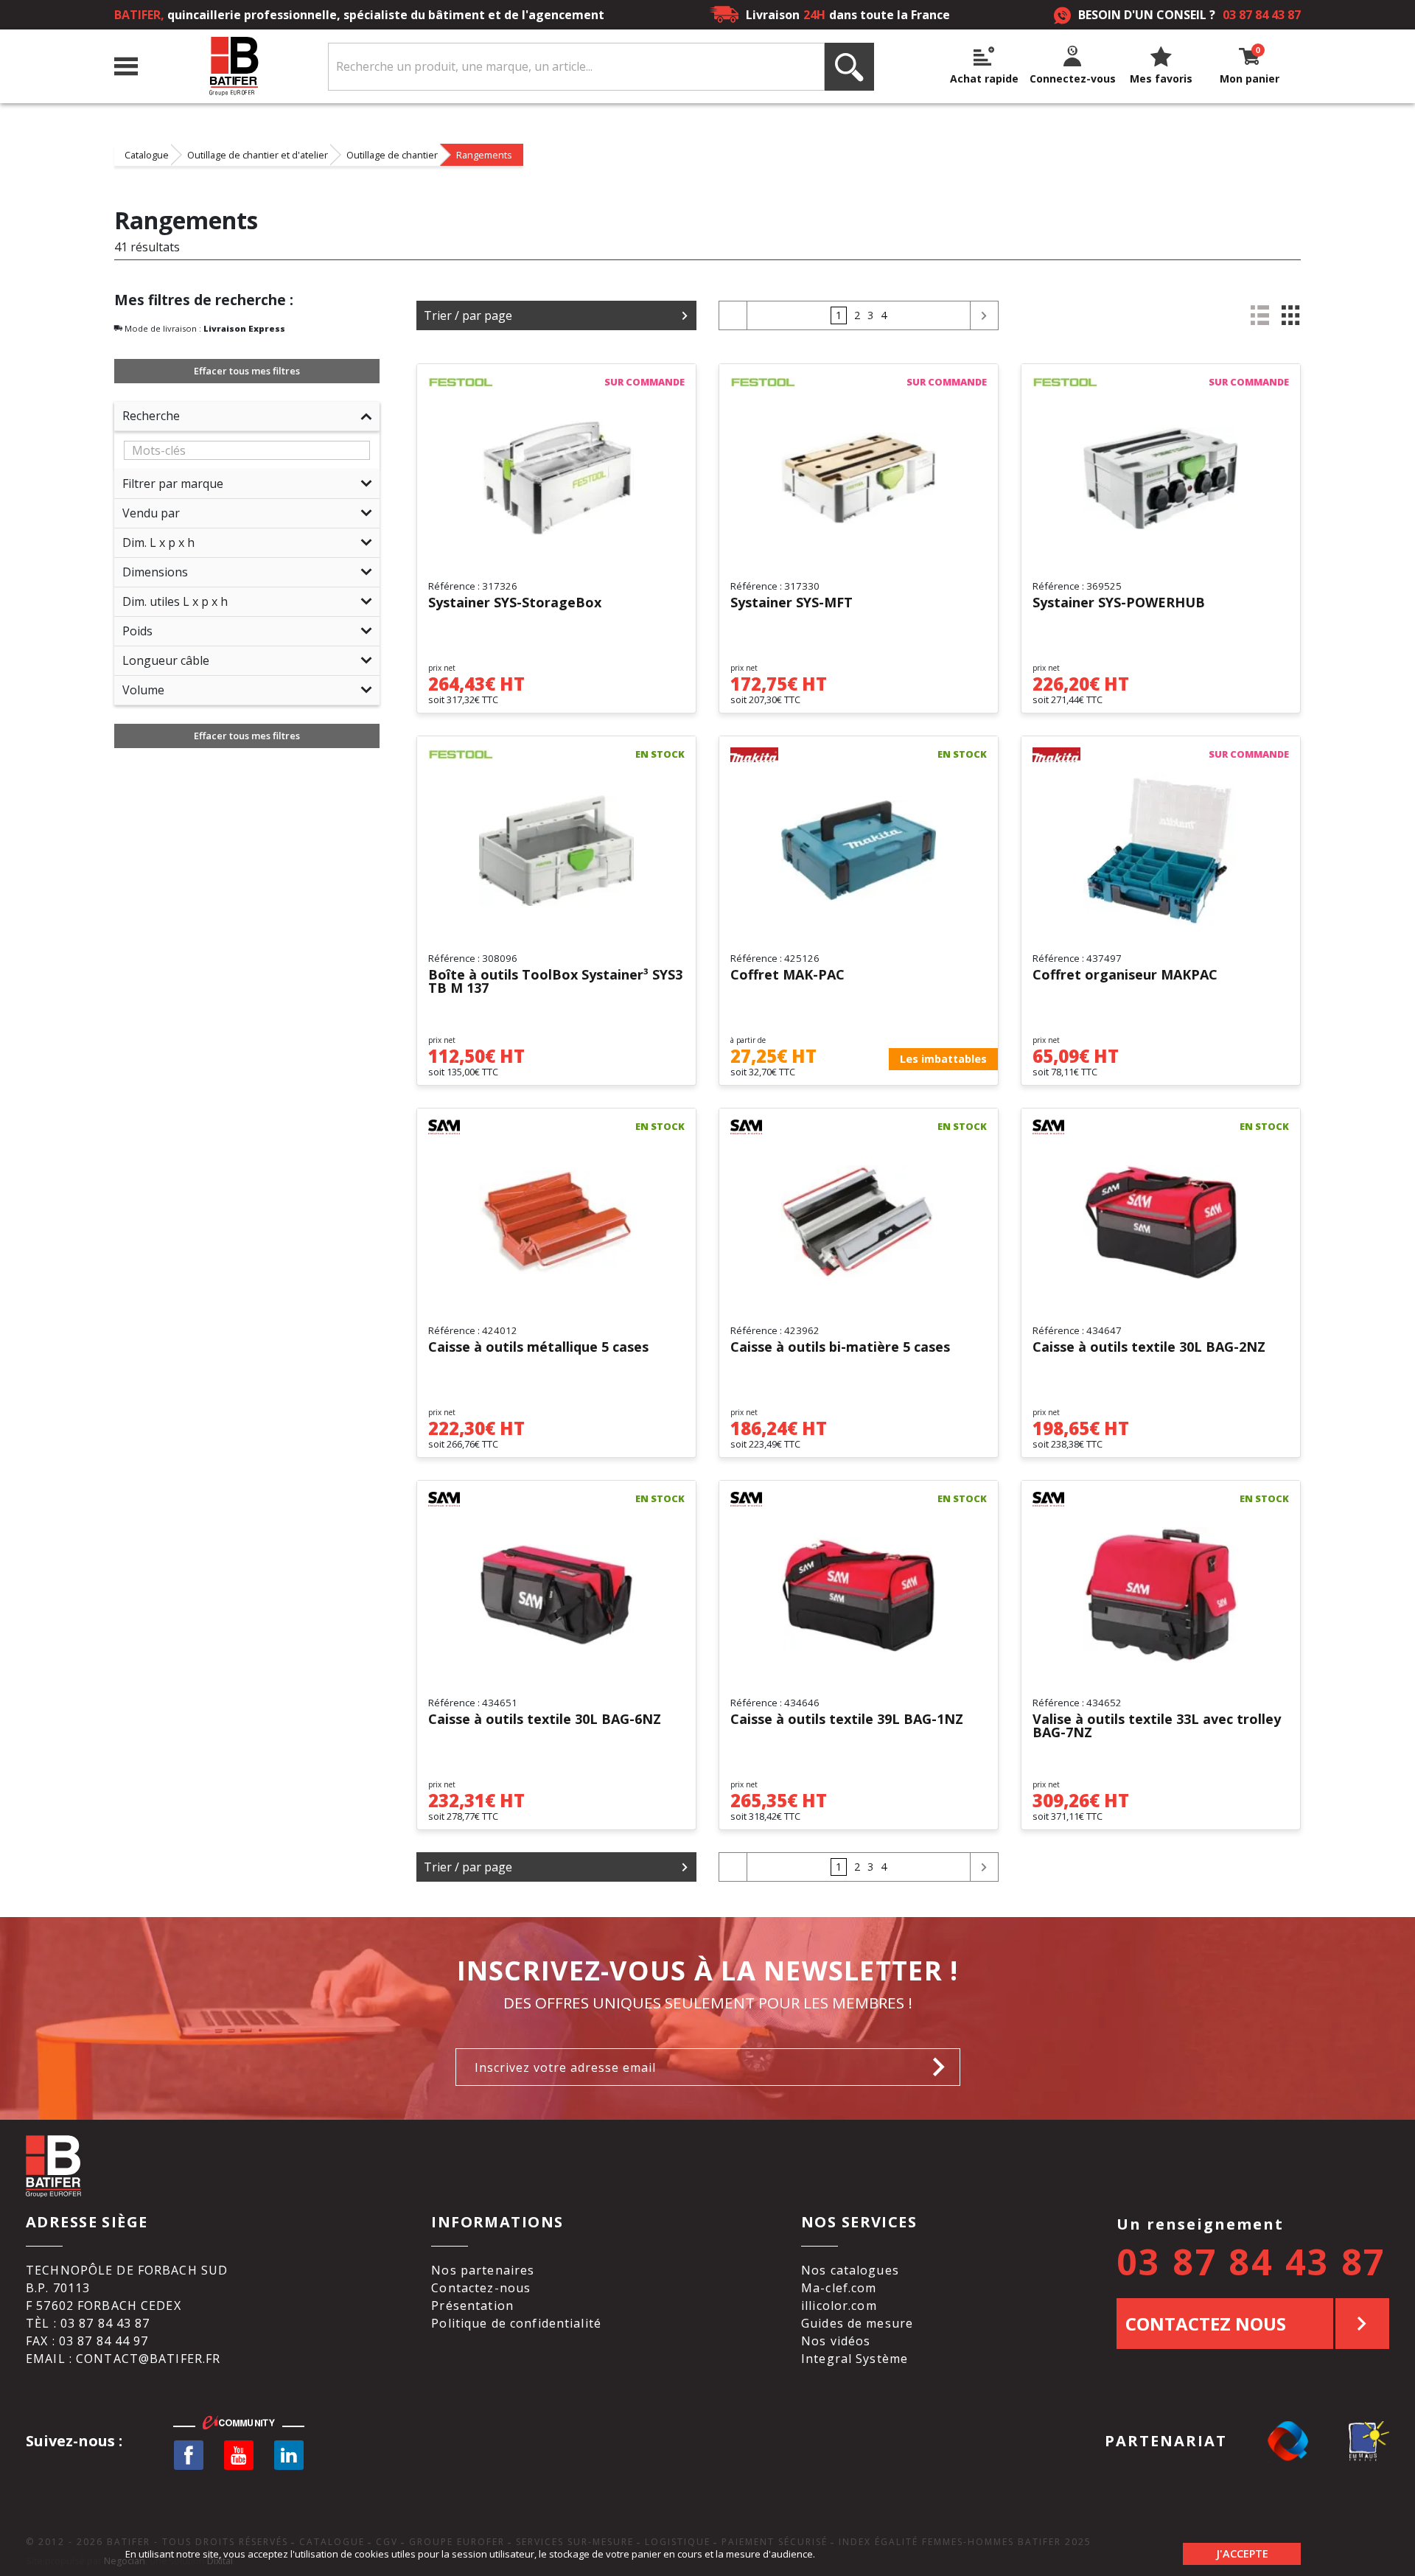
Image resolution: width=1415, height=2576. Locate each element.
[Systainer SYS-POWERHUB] (1161, 478)
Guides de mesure (857, 2323)
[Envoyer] (943, 2067)
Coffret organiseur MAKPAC (1125, 975)
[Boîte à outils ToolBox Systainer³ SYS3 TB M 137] (556, 851)
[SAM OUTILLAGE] (461, 1127)
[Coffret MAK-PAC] (859, 851)
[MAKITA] (763, 755)
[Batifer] (233, 67)
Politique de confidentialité (516, 2323)
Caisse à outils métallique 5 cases (538, 1348)
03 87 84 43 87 (1262, 15)
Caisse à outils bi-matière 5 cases (840, 1348)
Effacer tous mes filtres (247, 371)
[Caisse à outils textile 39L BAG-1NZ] (859, 1595)
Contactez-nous (481, 2288)
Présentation (472, 2306)
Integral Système (855, 2359)
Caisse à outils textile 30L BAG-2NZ (1149, 1348)
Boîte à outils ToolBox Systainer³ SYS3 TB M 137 (555, 982)
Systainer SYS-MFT (792, 603)
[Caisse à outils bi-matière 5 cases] (859, 1223)
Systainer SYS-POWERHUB (1119, 603)
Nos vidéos (836, 2341)
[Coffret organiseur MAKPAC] (1161, 851)
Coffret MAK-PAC (787, 975)
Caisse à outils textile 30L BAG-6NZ (545, 1720)
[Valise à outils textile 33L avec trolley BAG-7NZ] (1161, 1595)
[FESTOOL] (461, 383)
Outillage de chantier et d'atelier (258, 155)
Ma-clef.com (839, 2288)
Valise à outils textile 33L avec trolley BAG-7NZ (1157, 1726)
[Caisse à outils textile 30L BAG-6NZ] (556, 1595)
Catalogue (147, 155)
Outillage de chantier (392, 155)
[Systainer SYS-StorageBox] (556, 478)
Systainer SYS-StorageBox (515, 603)
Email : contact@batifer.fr (123, 2359)
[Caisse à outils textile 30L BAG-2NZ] (1161, 1223)
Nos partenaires (483, 2270)
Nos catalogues (850, 2270)
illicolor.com (839, 2306)
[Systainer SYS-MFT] (859, 478)
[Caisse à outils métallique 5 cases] (556, 1223)
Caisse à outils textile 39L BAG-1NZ (847, 1720)
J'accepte (1242, 2554)
